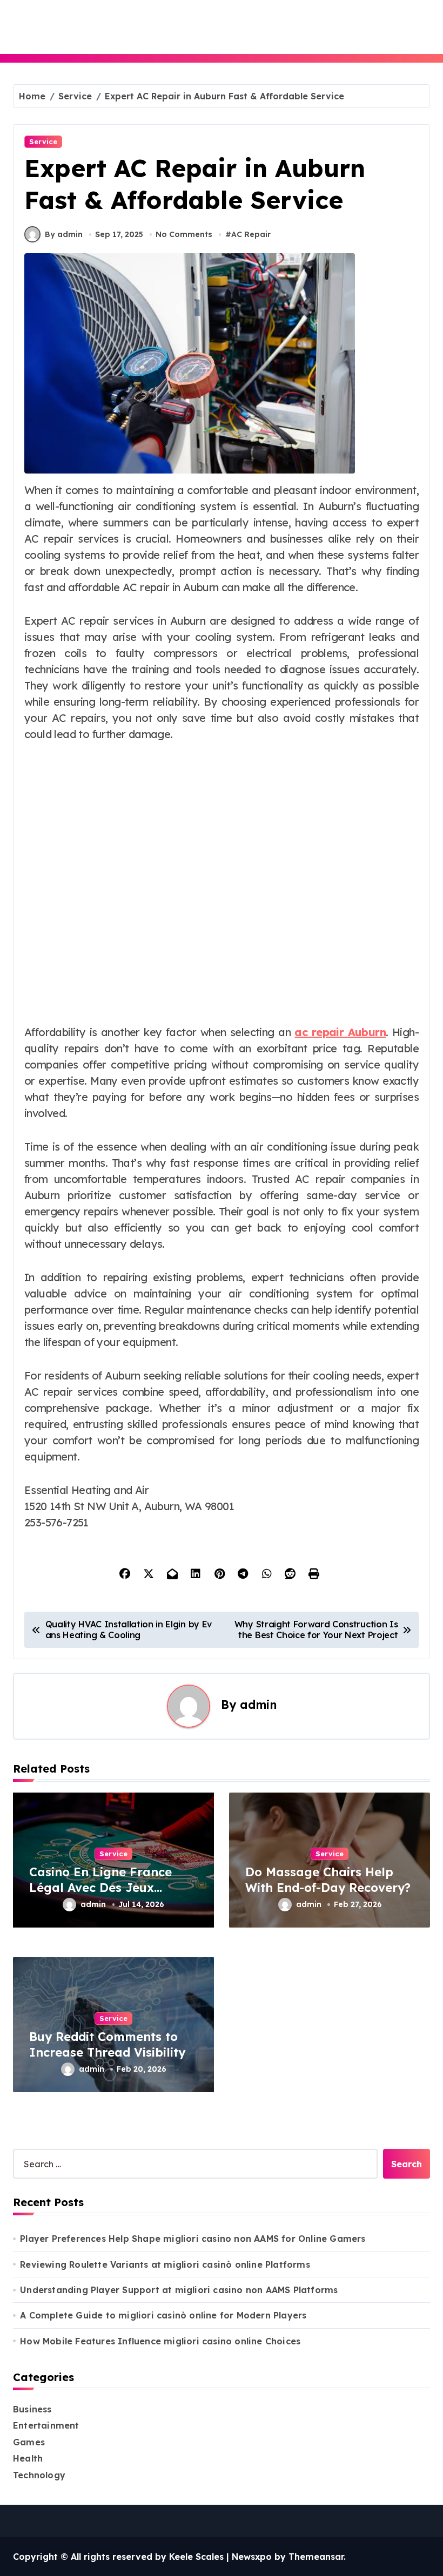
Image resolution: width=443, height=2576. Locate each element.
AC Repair (251, 234)
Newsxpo (252, 2557)
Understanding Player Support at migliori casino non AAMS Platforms (179, 2290)
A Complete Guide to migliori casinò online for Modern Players (163, 2315)
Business (32, 2409)
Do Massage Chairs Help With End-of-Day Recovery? (328, 1880)
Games (29, 2442)
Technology (39, 2475)
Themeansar (316, 2557)
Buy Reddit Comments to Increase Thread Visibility (107, 2044)
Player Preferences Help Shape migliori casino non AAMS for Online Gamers (193, 2239)
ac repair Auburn (340, 1032)
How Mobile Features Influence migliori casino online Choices (160, 2341)
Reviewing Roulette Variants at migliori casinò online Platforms (165, 2264)
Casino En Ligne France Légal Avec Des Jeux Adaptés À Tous (100, 1887)
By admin (64, 234)
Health (28, 2458)
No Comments (184, 234)
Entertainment (46, 2425)
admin (258, 1704)
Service (43, 141)
